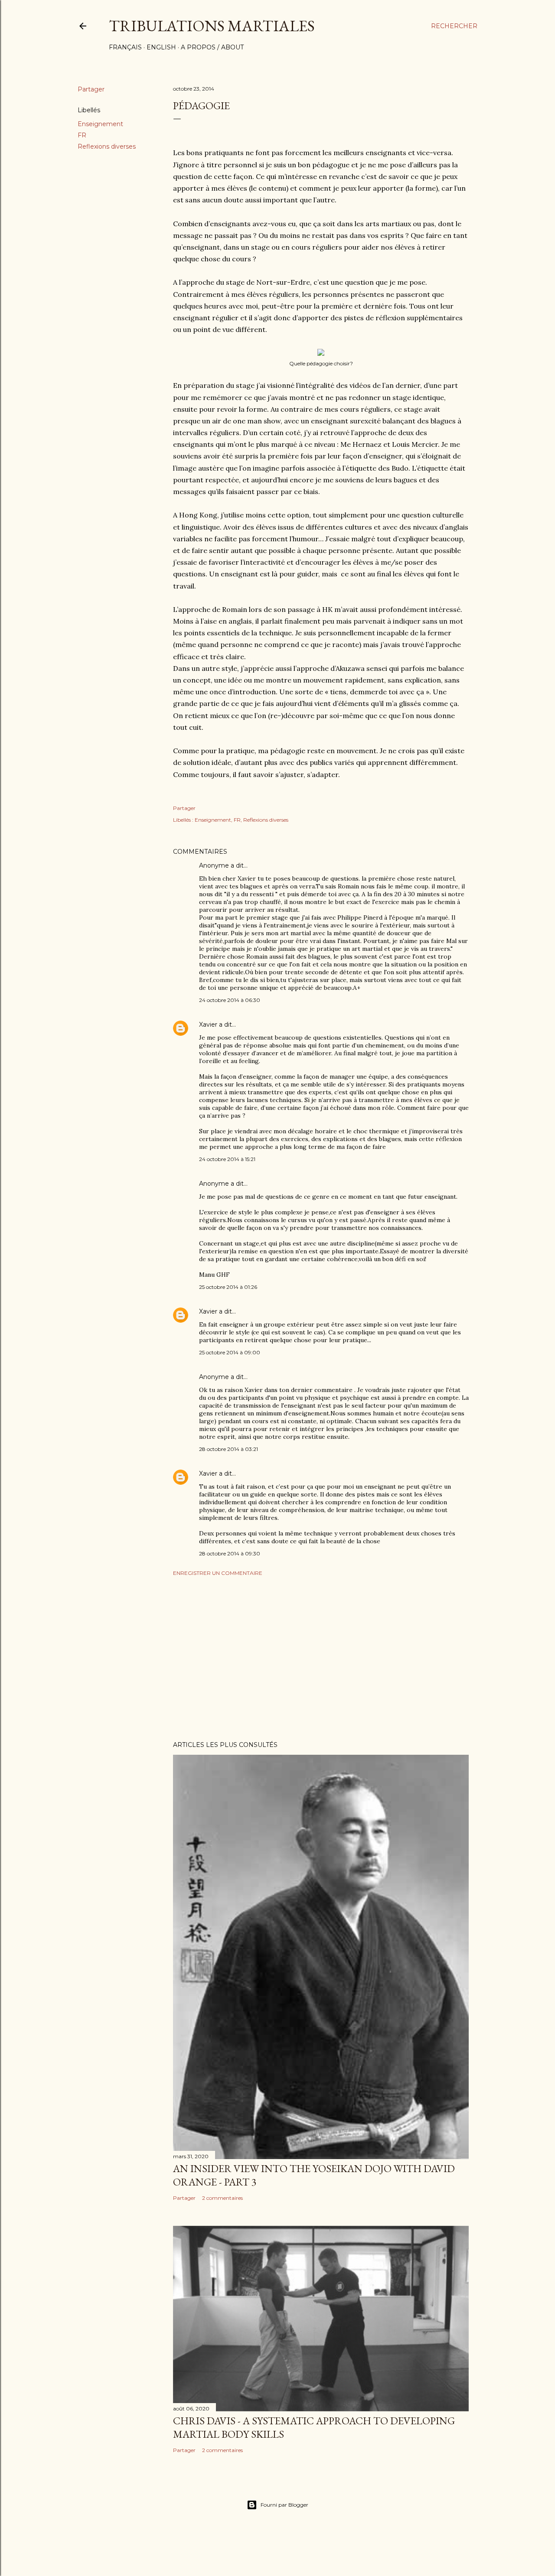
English (161, 47)
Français (125, 47)
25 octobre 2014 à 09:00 (230, 1352)
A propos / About (212, 47)
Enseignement (100, 124)
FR (82, 135)
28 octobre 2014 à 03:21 (229, 1449)
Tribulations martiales (212, 26)
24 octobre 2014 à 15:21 (227, 1159)
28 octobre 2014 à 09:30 (230, 1553)
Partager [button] (91, 89)
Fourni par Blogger (284, 2505)
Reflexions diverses (107, 146)
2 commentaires (222, 2198)
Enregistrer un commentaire (218, 1573)
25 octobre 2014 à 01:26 (228, 1287)
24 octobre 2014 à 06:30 (230, 1000)
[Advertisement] (321, 1659)
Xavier (208, 1025)
